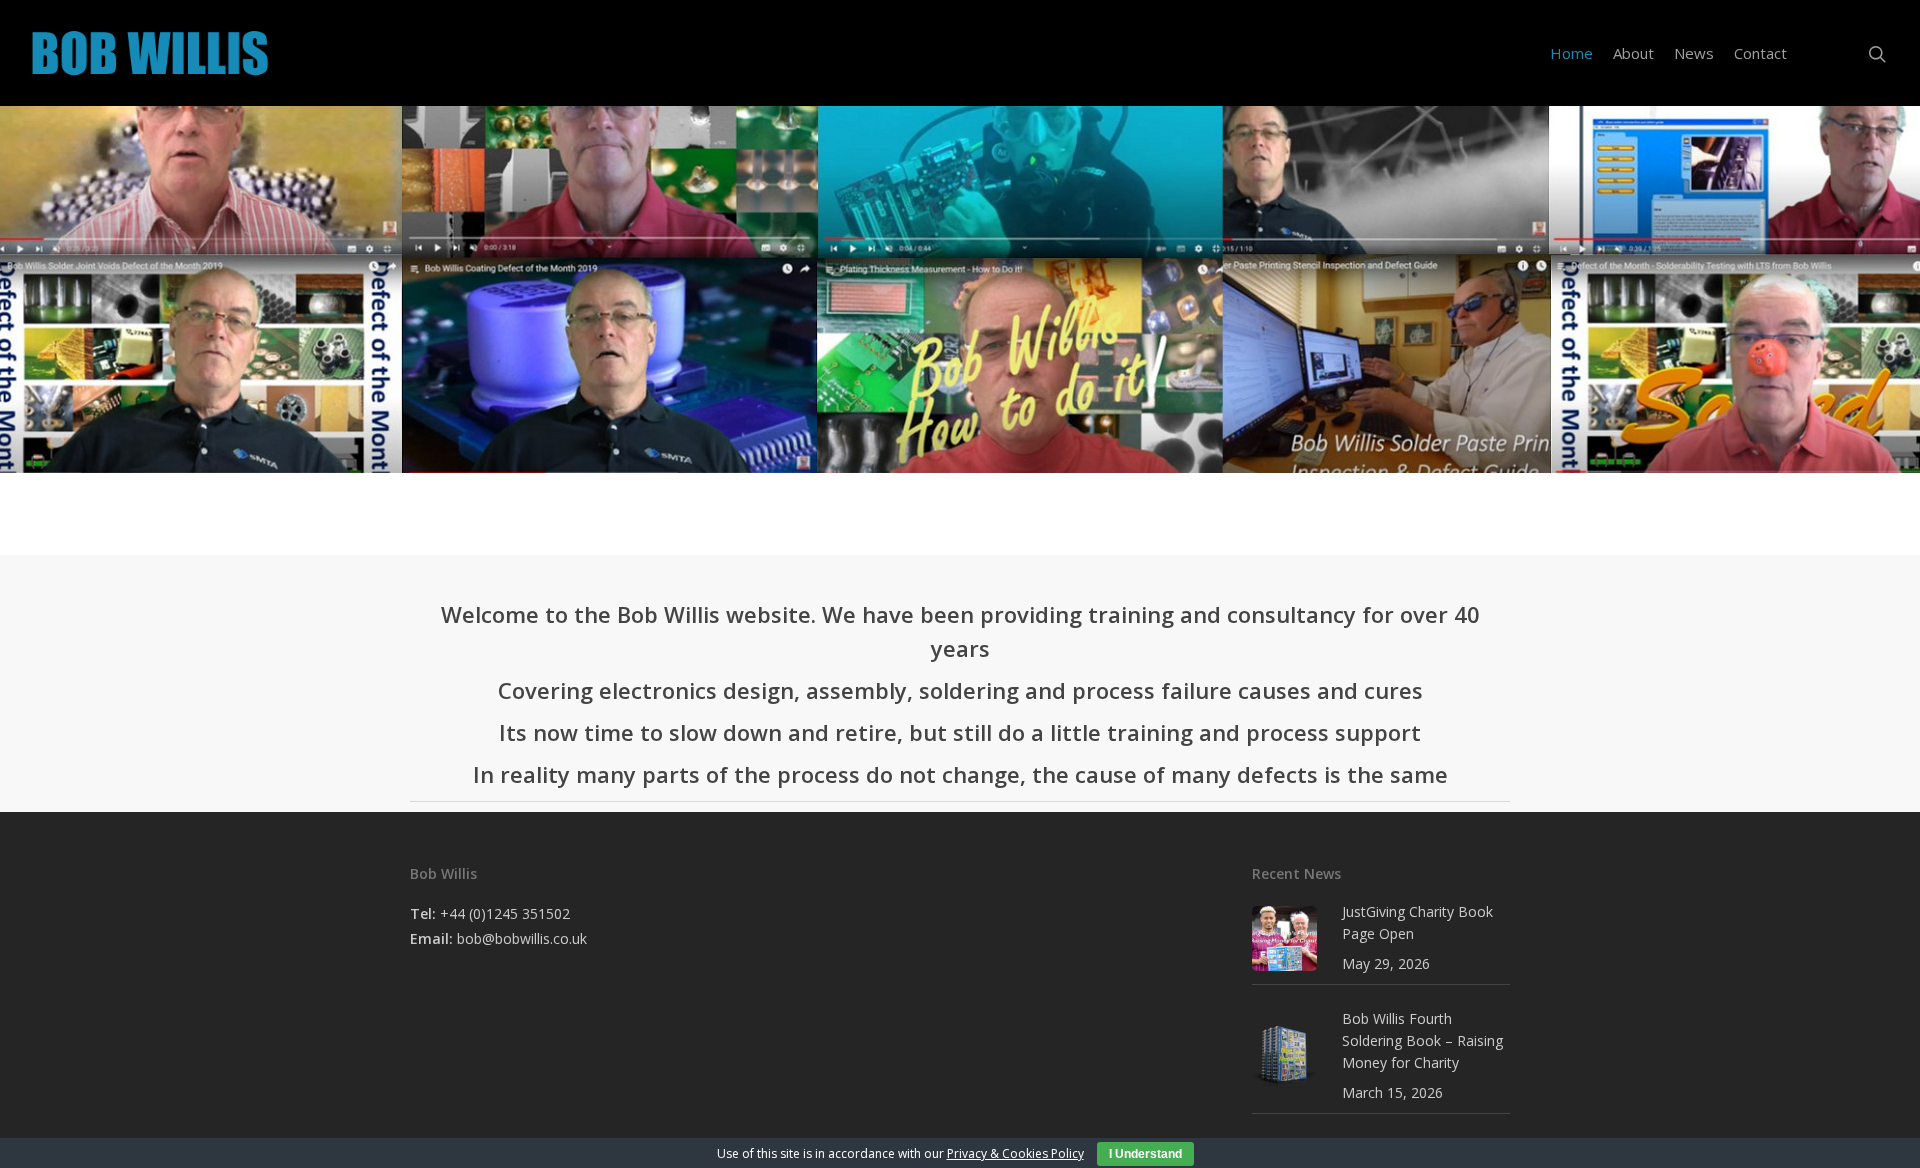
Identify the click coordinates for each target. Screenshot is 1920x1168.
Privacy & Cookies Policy (1015, 1153)
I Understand (1145, 1154)
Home (1571, 53)
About (1633, 53)
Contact (1760, 53)
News (1694, 53)
